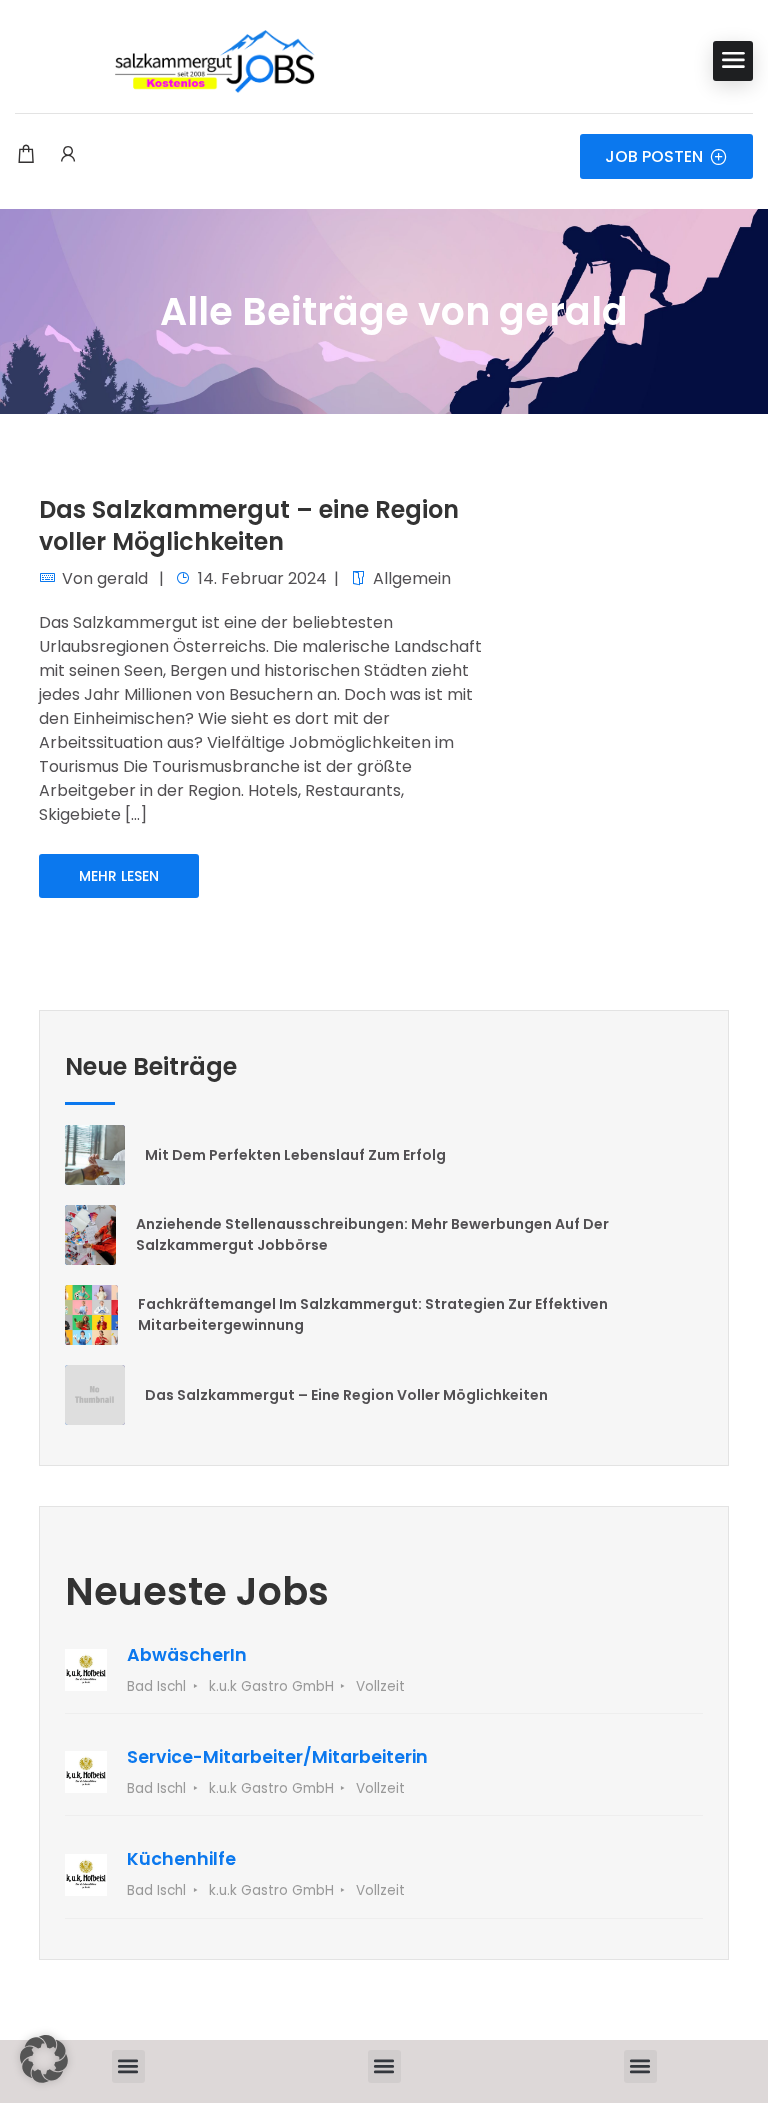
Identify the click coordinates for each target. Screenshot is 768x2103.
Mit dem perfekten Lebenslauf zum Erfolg (295, 1155)
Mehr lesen (119, 876)
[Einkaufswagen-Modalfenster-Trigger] (26, 156)
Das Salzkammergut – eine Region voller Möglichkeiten (249, 525)
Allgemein (412, 578)
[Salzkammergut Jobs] (165, 60)
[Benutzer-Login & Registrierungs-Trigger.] (68, 156)
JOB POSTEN (654, 156)
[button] (128, 2066)
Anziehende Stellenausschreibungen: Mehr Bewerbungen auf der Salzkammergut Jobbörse (372, 1234)
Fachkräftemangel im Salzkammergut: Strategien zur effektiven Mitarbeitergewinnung (373, 1314)
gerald (122, 578)
